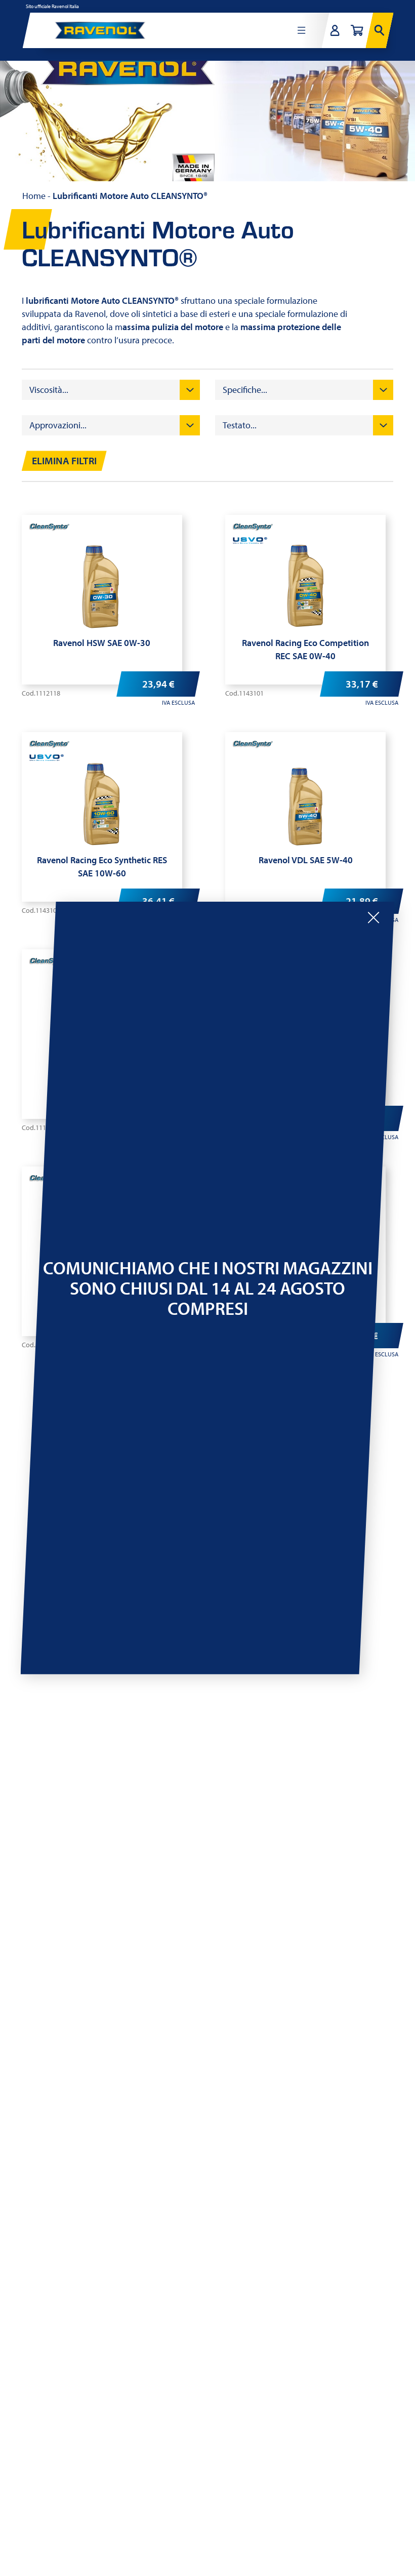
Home (34, 196)
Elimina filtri (64, 461)
